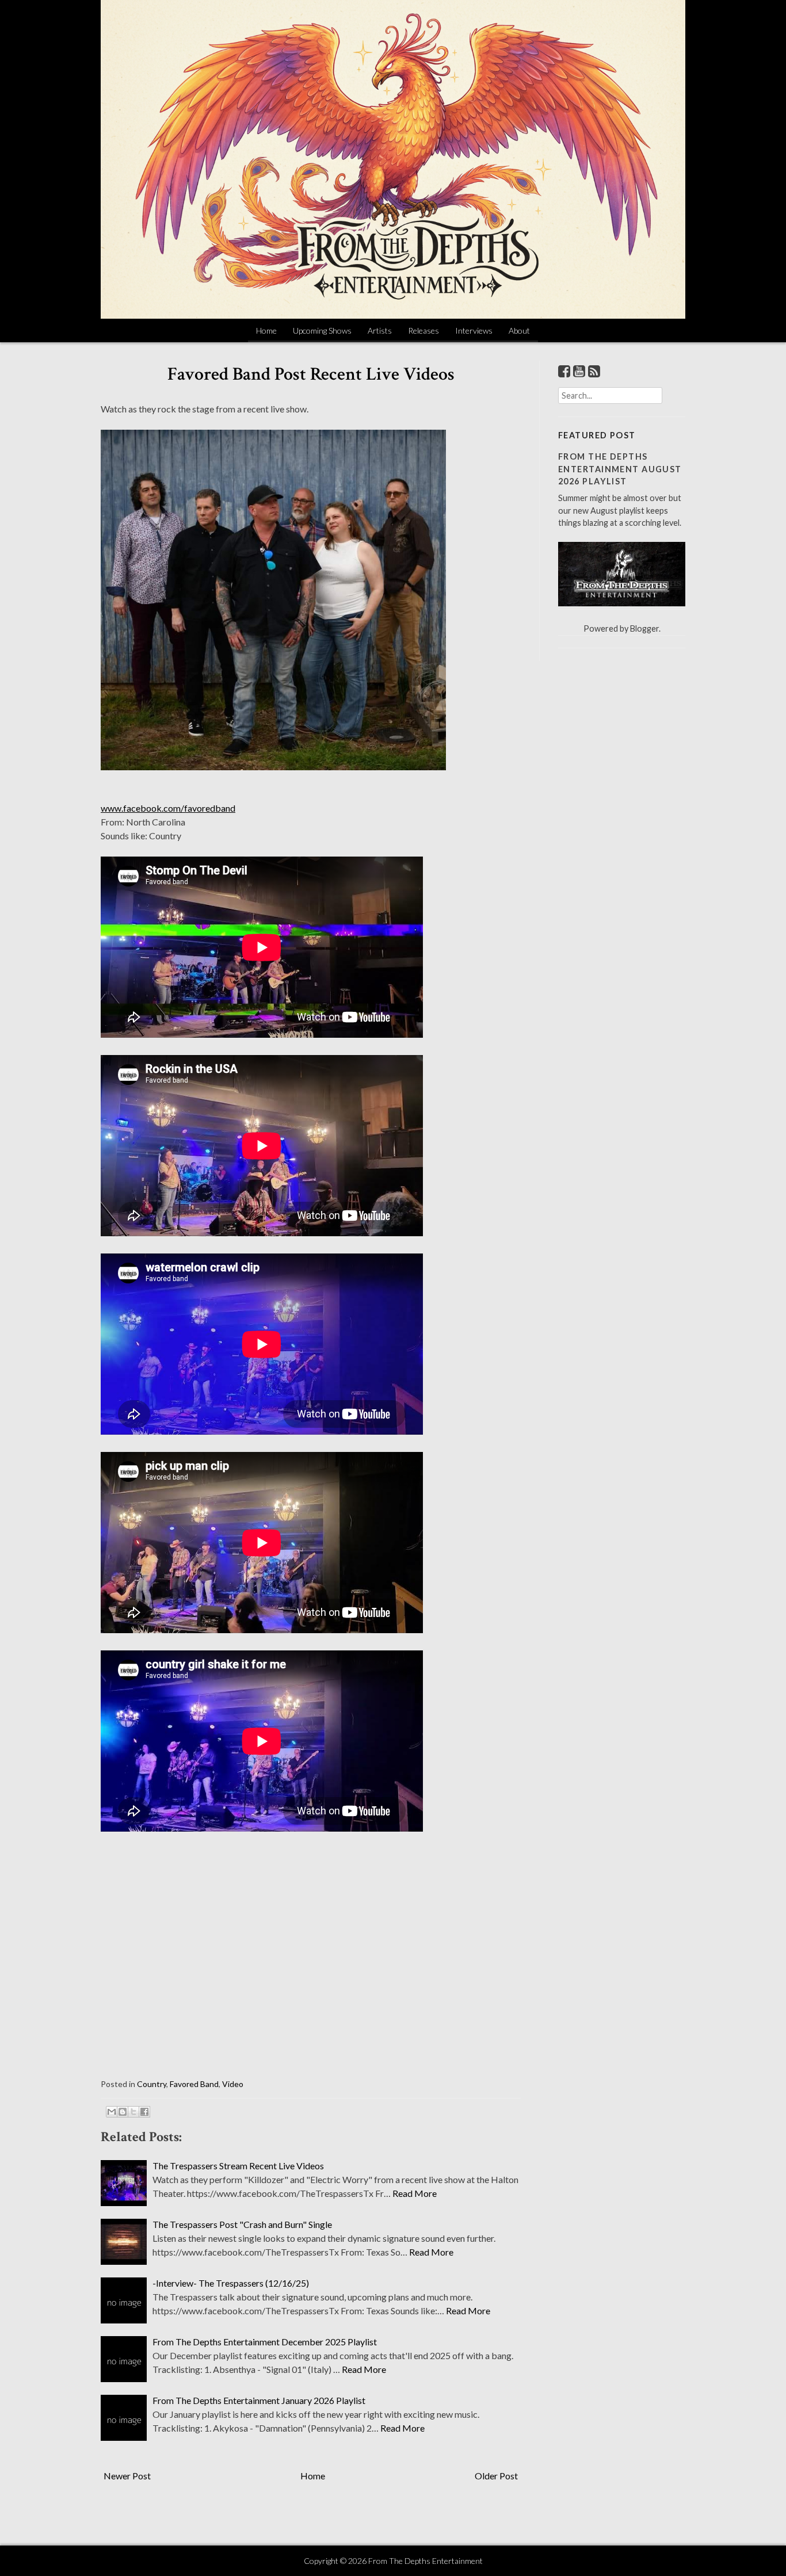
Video (233, 2084)
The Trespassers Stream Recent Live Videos (238, 2166)
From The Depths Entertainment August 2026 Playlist (620, 469)
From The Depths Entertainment (426, 2561)
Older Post (496, 2476)
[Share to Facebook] (144, 2112)
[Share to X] (133, 2112)
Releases (423, 330)
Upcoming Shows (322, 330)
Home (266, 330)
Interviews (474, 330)
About (519, 330)
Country (152, 2084)
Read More (415, 2193)
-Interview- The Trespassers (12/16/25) (231, 2283)
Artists (380, 330)
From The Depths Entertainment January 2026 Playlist (259, 2400)
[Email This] (112, 2112)
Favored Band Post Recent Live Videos (311, 374)
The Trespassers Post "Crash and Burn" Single (242, 2224)
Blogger (644, 628)
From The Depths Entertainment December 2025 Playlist (265, 2342)
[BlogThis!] (123, 2112)
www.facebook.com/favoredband (168, 808)
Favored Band (194, 2084)
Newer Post (127, 2476)
